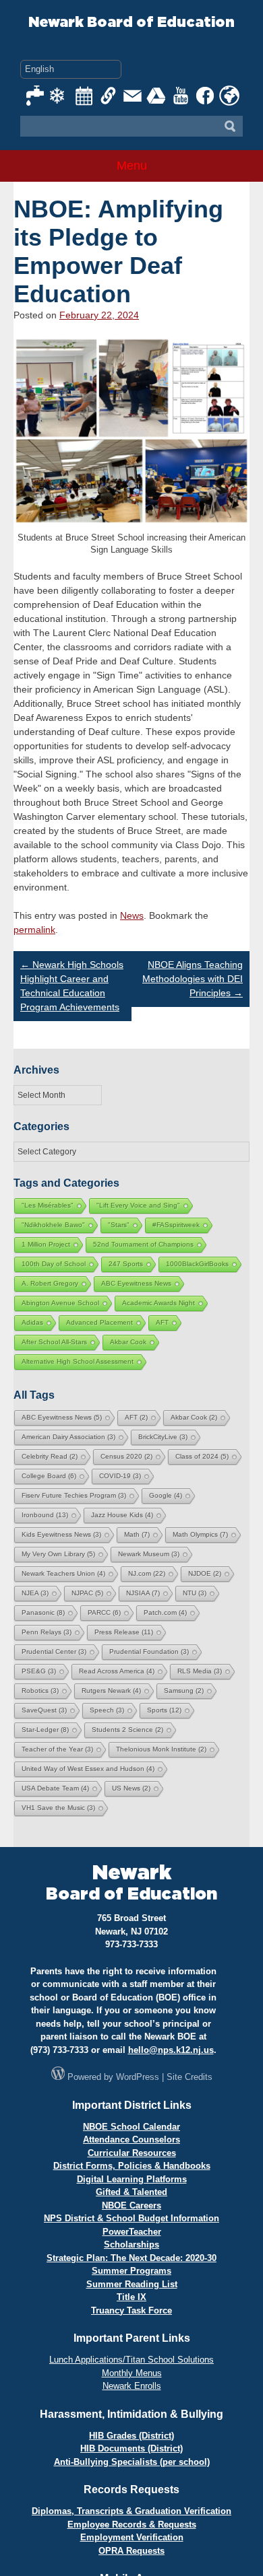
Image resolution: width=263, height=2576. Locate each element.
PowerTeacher (132, 2232)
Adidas (32, 1322)
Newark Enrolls (132, 2386)
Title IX (131, 2297)
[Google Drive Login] (157, 96)
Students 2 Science (127, 1730)
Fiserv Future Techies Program (74, 1495)
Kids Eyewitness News (61, 1534)
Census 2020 (126, 1456)
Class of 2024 (202, 1456)
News (132, 915)
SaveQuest (44, 1710)
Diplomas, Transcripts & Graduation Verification (131, 2511)
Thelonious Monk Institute (161, 1749)
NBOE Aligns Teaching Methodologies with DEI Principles (193, 979)
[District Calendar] (84, 96)
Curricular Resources (132, 2153)
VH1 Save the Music (58, 1808)
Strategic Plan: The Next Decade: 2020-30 (131, 2258)
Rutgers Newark (111, 1691)
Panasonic (43, 1612)
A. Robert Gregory (50, 1283)
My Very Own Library (58, 1554)
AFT (162, 1322)
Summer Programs (131, 2271)
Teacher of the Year (57, 1749)
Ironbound (45, 1515)
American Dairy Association (68, 1437)
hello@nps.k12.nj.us (171, 2050)
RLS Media (200, 1671)
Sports (164, 1710)
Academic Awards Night (158, 1303)
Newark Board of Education (131, 23)
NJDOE (205, 1573)
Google (166, 1495)
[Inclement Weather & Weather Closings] (60, 96)
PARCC (104, 1612)
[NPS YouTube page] (181, 96)
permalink (34, 930)
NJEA (35, 1593)
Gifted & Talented (131, 2192)
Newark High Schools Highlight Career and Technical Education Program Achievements (72, 986)
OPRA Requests (131, 2551)
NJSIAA (143, 1593)
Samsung (184, 1691)
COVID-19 (120, 1476)
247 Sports (126, 1264)
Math (137, 1534)
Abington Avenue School (60, 1303)
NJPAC (87, 1593)
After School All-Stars (54, 1342)
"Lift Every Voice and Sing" (138, 1205)
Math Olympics (200, 1534)
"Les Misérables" (48, 1205)
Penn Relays (47, 1632)
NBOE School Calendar (131, 2127)
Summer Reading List (132, 2284)
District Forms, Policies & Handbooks (132, 2166)
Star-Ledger (45, 1730)
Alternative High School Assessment (78, 1361)
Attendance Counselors (131, 2139)
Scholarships (131, 2244)
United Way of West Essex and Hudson (88, 1769)
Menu (132, 166)
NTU (195, 1593)
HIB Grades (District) (131, 2436)
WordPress (138, 2077)
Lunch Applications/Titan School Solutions (131, 2360)
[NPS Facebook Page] (206, 96)
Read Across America (117, 1671)
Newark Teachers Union (63, 1573)
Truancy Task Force (131, 2310)
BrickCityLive (163, 1437)
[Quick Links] (109, 96)
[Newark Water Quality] (36, 96)
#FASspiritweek (176, 1225)
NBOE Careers (131, 2205)
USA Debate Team (55, 1788)
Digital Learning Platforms (132, 2179)
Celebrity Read (50, 1456)
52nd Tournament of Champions (143, 1244)
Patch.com (165, 1612)
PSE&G (39, 1671)
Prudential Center (54, 1651)
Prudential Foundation (149, 1651)
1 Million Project (46, 1244)
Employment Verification (132, 2537)
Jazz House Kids (122, 1515)
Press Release (124, 1632)
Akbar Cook (128, 1342)
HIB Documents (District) (131, 2448)
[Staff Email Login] (133, 96)
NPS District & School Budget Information (131, 2218)
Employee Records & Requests (132, 2525)
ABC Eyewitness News (136, 1283)
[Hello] (229, 96)
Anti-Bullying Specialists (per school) (132, 2462)
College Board (49, 1476)
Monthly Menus (132, 2373)
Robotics (40, 1691)
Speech (107, 1710)
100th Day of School (54, 1264)
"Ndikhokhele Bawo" (53, 1225)
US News (131, 1788)
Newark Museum (149, 1554)
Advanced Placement (99, 1322)
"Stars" (119, 1225)
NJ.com (147, 1573)
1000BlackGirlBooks (197, 1264)
